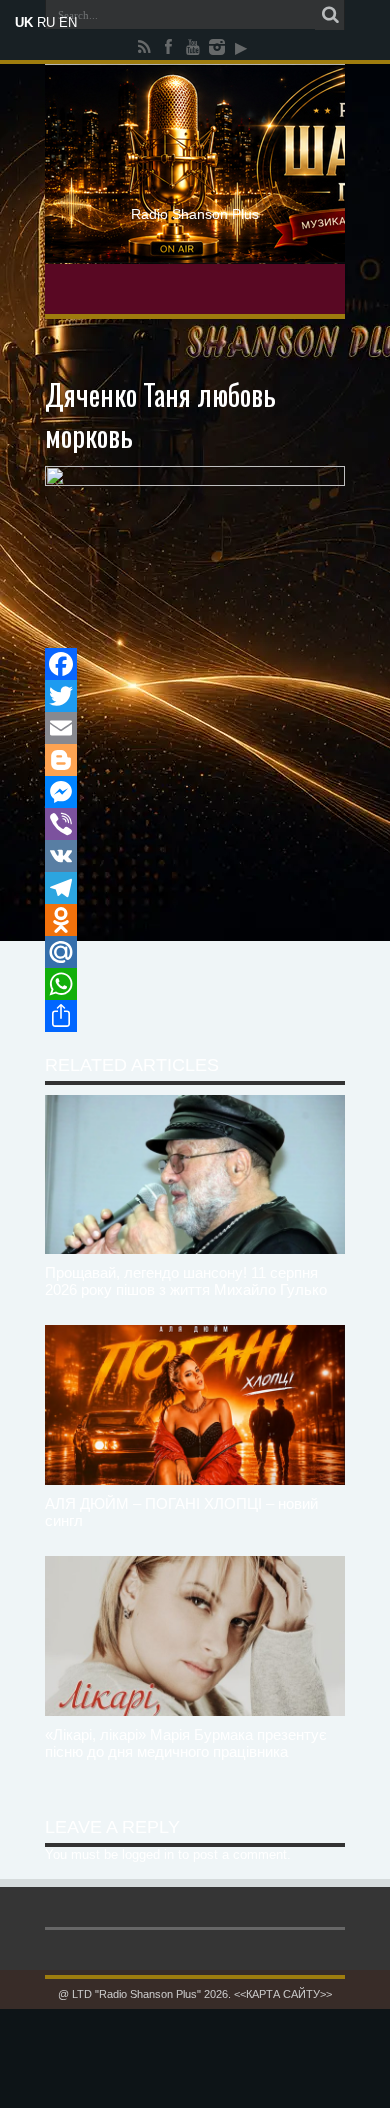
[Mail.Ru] (195, 952)
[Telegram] (195, 888)
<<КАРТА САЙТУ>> (283, 1994)
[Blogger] (195, 760)
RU (46, 22)
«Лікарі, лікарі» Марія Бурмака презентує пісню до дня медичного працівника (186, 1743)
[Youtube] (193, 47)
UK (24, 22)
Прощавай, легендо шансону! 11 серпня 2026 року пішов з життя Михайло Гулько (186, 1281)
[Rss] (145, 47)
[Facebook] (169, 47)
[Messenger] (195, 792)
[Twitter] (195, 696)
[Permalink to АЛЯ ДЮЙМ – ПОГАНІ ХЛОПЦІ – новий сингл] (195, 1405)
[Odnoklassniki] (195, 920)
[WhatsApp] (195, 984)
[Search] (330, 15)
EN (68, 22)
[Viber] (195, 824)
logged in (148, 1854)
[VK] (195, 856)
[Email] (195, 728)
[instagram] (217, 47)
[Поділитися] (195, 1016)
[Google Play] (241, 47)
